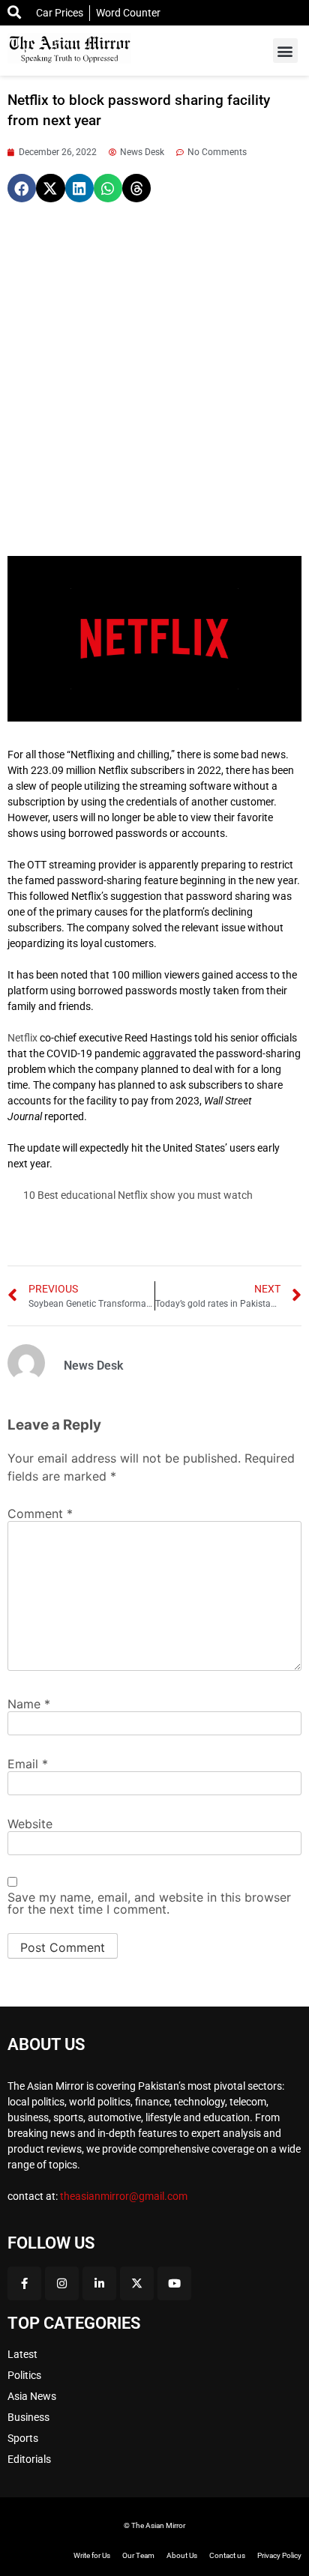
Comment (40, 1514)
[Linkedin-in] (99, 2283)
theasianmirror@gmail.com (124, 2196)
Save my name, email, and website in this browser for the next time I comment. (149, 1903)
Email (28, 1764)
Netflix (22, 1038)
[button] (285, 51)
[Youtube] (174, 2283)
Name (29, 1704)
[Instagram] (62, 2283)
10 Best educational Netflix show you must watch (138, 1195)
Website (30, 1824)
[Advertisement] (154, 379)
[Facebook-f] (24, 2283)
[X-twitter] (137, 2283)
